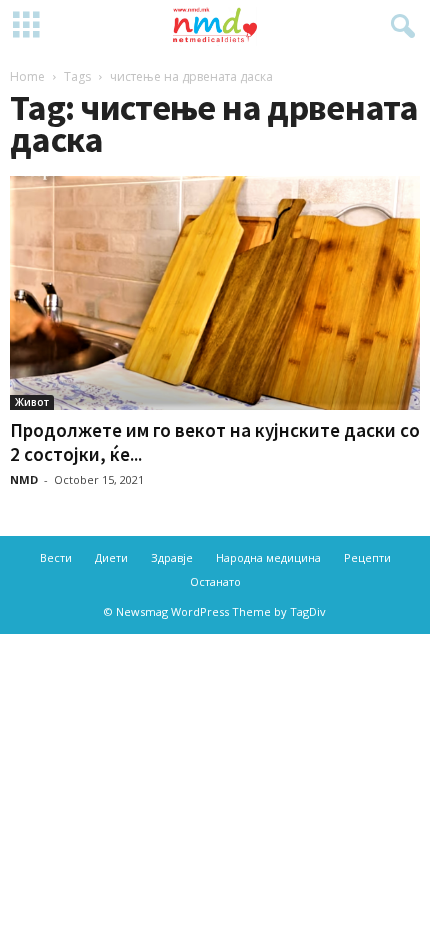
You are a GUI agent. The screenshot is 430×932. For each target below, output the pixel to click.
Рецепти (367, 557)
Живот (32, 402)
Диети (111, 557)
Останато (215, 581)
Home (27, 76)
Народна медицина (268, 557)
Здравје (172, 557)
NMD (24, 479)
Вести (56, 557)
